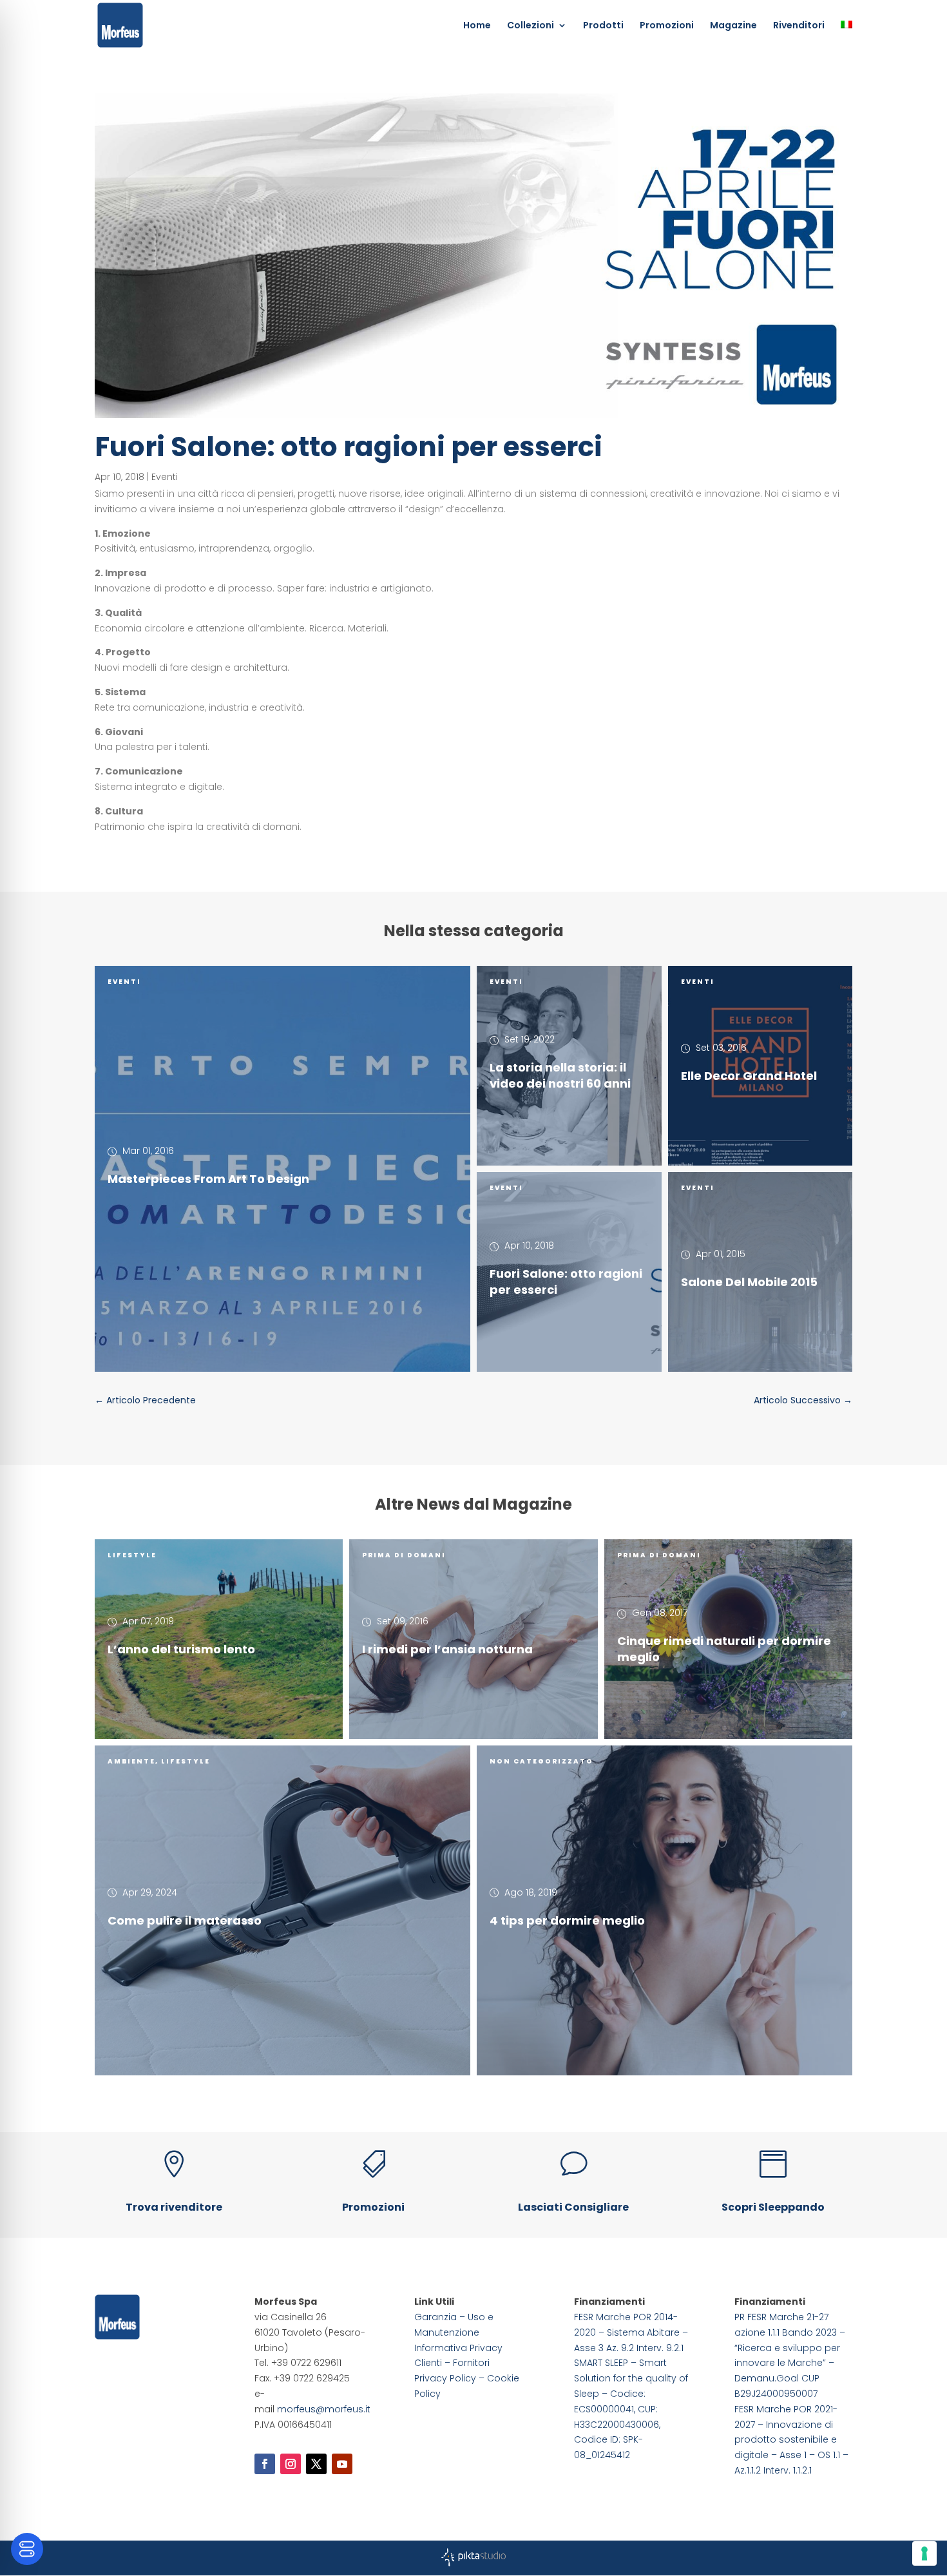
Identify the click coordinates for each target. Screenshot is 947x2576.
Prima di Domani (404, 1555)
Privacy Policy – (451, 2378)
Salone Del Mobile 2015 (749, 1282)
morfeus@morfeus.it (324, 2409)
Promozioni (667, 26)
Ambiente (131, 1761)
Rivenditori (799, 26)
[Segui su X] (316, 2464)
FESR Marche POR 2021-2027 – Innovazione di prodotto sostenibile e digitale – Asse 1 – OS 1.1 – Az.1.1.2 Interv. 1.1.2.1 (791, 2440)
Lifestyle (132, 1555)
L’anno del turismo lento (181, 1649)
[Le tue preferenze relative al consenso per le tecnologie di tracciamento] (924, 2553)
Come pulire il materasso (185, 1920)
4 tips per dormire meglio (567, 1920)
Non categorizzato (541, 1761)
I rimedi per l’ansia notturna (447, 1649)
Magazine (733, 26)
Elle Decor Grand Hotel (749, 1076)
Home (477, 26)
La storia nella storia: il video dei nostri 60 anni (560, 1075)
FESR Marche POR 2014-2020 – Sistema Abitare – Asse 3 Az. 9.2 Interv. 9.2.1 (631, 2332)
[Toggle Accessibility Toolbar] (27, 2549)
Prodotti (603, 26)
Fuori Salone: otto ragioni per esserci (566, 1282)
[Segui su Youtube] (342, 2464)
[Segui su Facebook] (265, 2464)
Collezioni (531, 26)
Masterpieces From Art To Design (208, 1179)
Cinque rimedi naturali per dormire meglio (724, 1649)
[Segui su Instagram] (291, 2464)
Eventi (165, 477)
